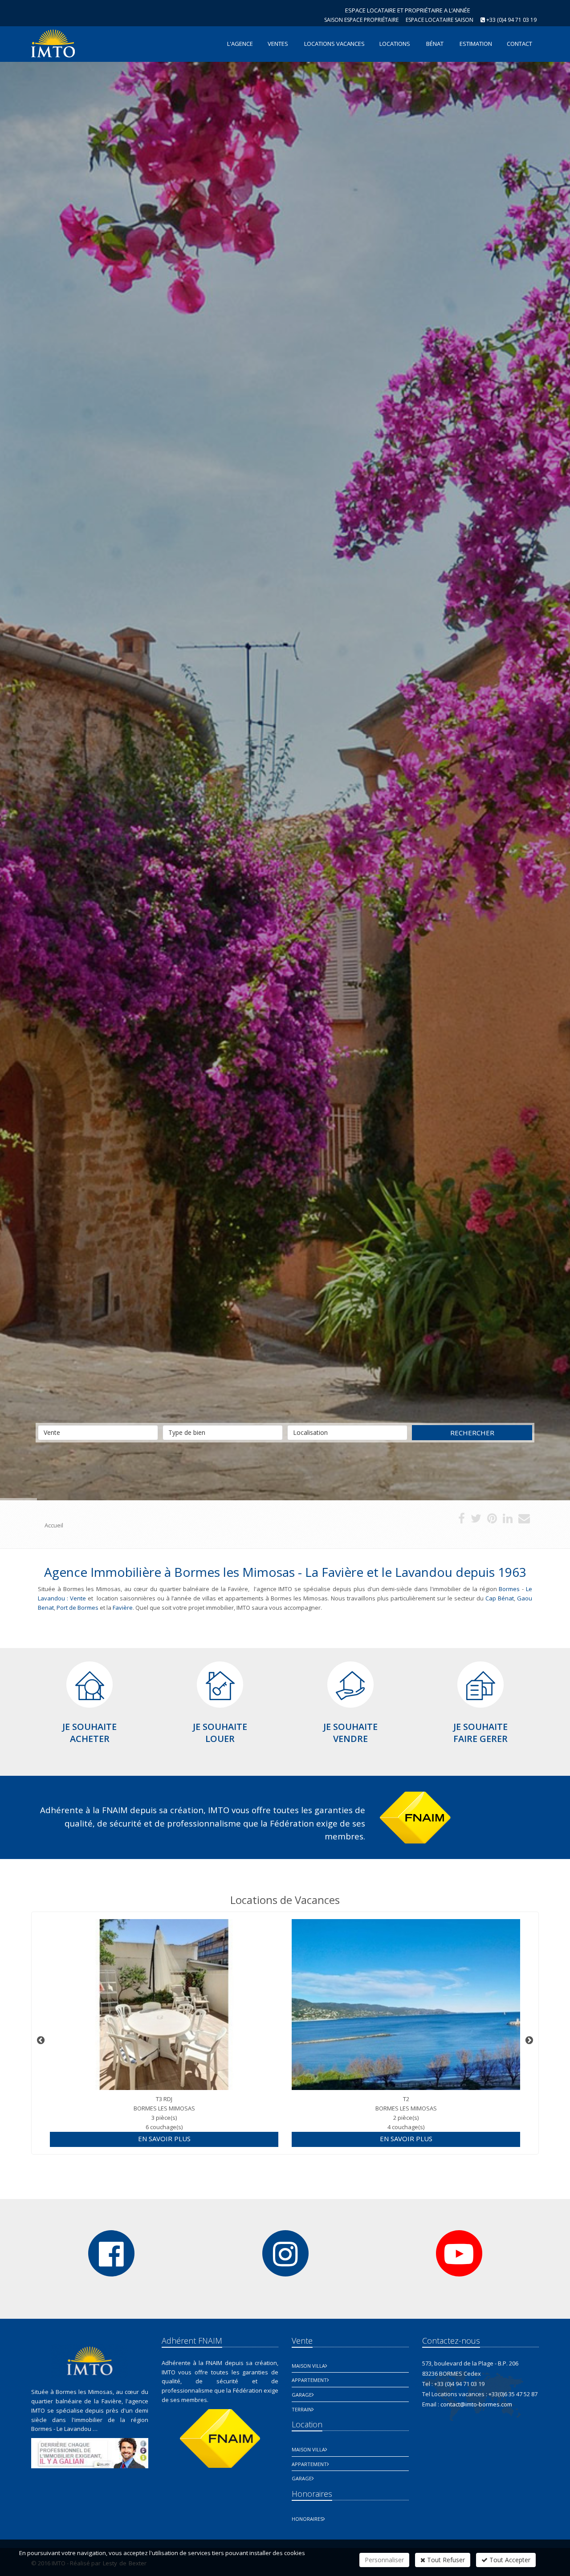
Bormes (509, 1589)
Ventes (278, 44)
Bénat (435, 44)
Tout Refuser (445, 2560)
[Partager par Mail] (524, 1520)
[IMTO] (52, 43)
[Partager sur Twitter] (476, 1520)
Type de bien (187, 1432)
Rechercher (472, 1433)
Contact (318, 813)
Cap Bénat (499, 1598)
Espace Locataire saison (440, 20)
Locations (395, 44)
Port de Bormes (77, 1608)
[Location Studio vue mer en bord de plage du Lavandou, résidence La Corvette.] (406, 2005)
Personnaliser (384, 2560)
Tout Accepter (509, 2560)
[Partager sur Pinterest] (492, 1520)
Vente (52, 1432)
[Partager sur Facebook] (462, 1520)
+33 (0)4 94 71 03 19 (511, 20)
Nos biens (256, 813)
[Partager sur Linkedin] (508, 1520)
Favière (122, 1608)
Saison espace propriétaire (361, 20)
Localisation (310, 1432)
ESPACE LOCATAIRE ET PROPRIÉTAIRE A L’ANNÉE (408, 10)
